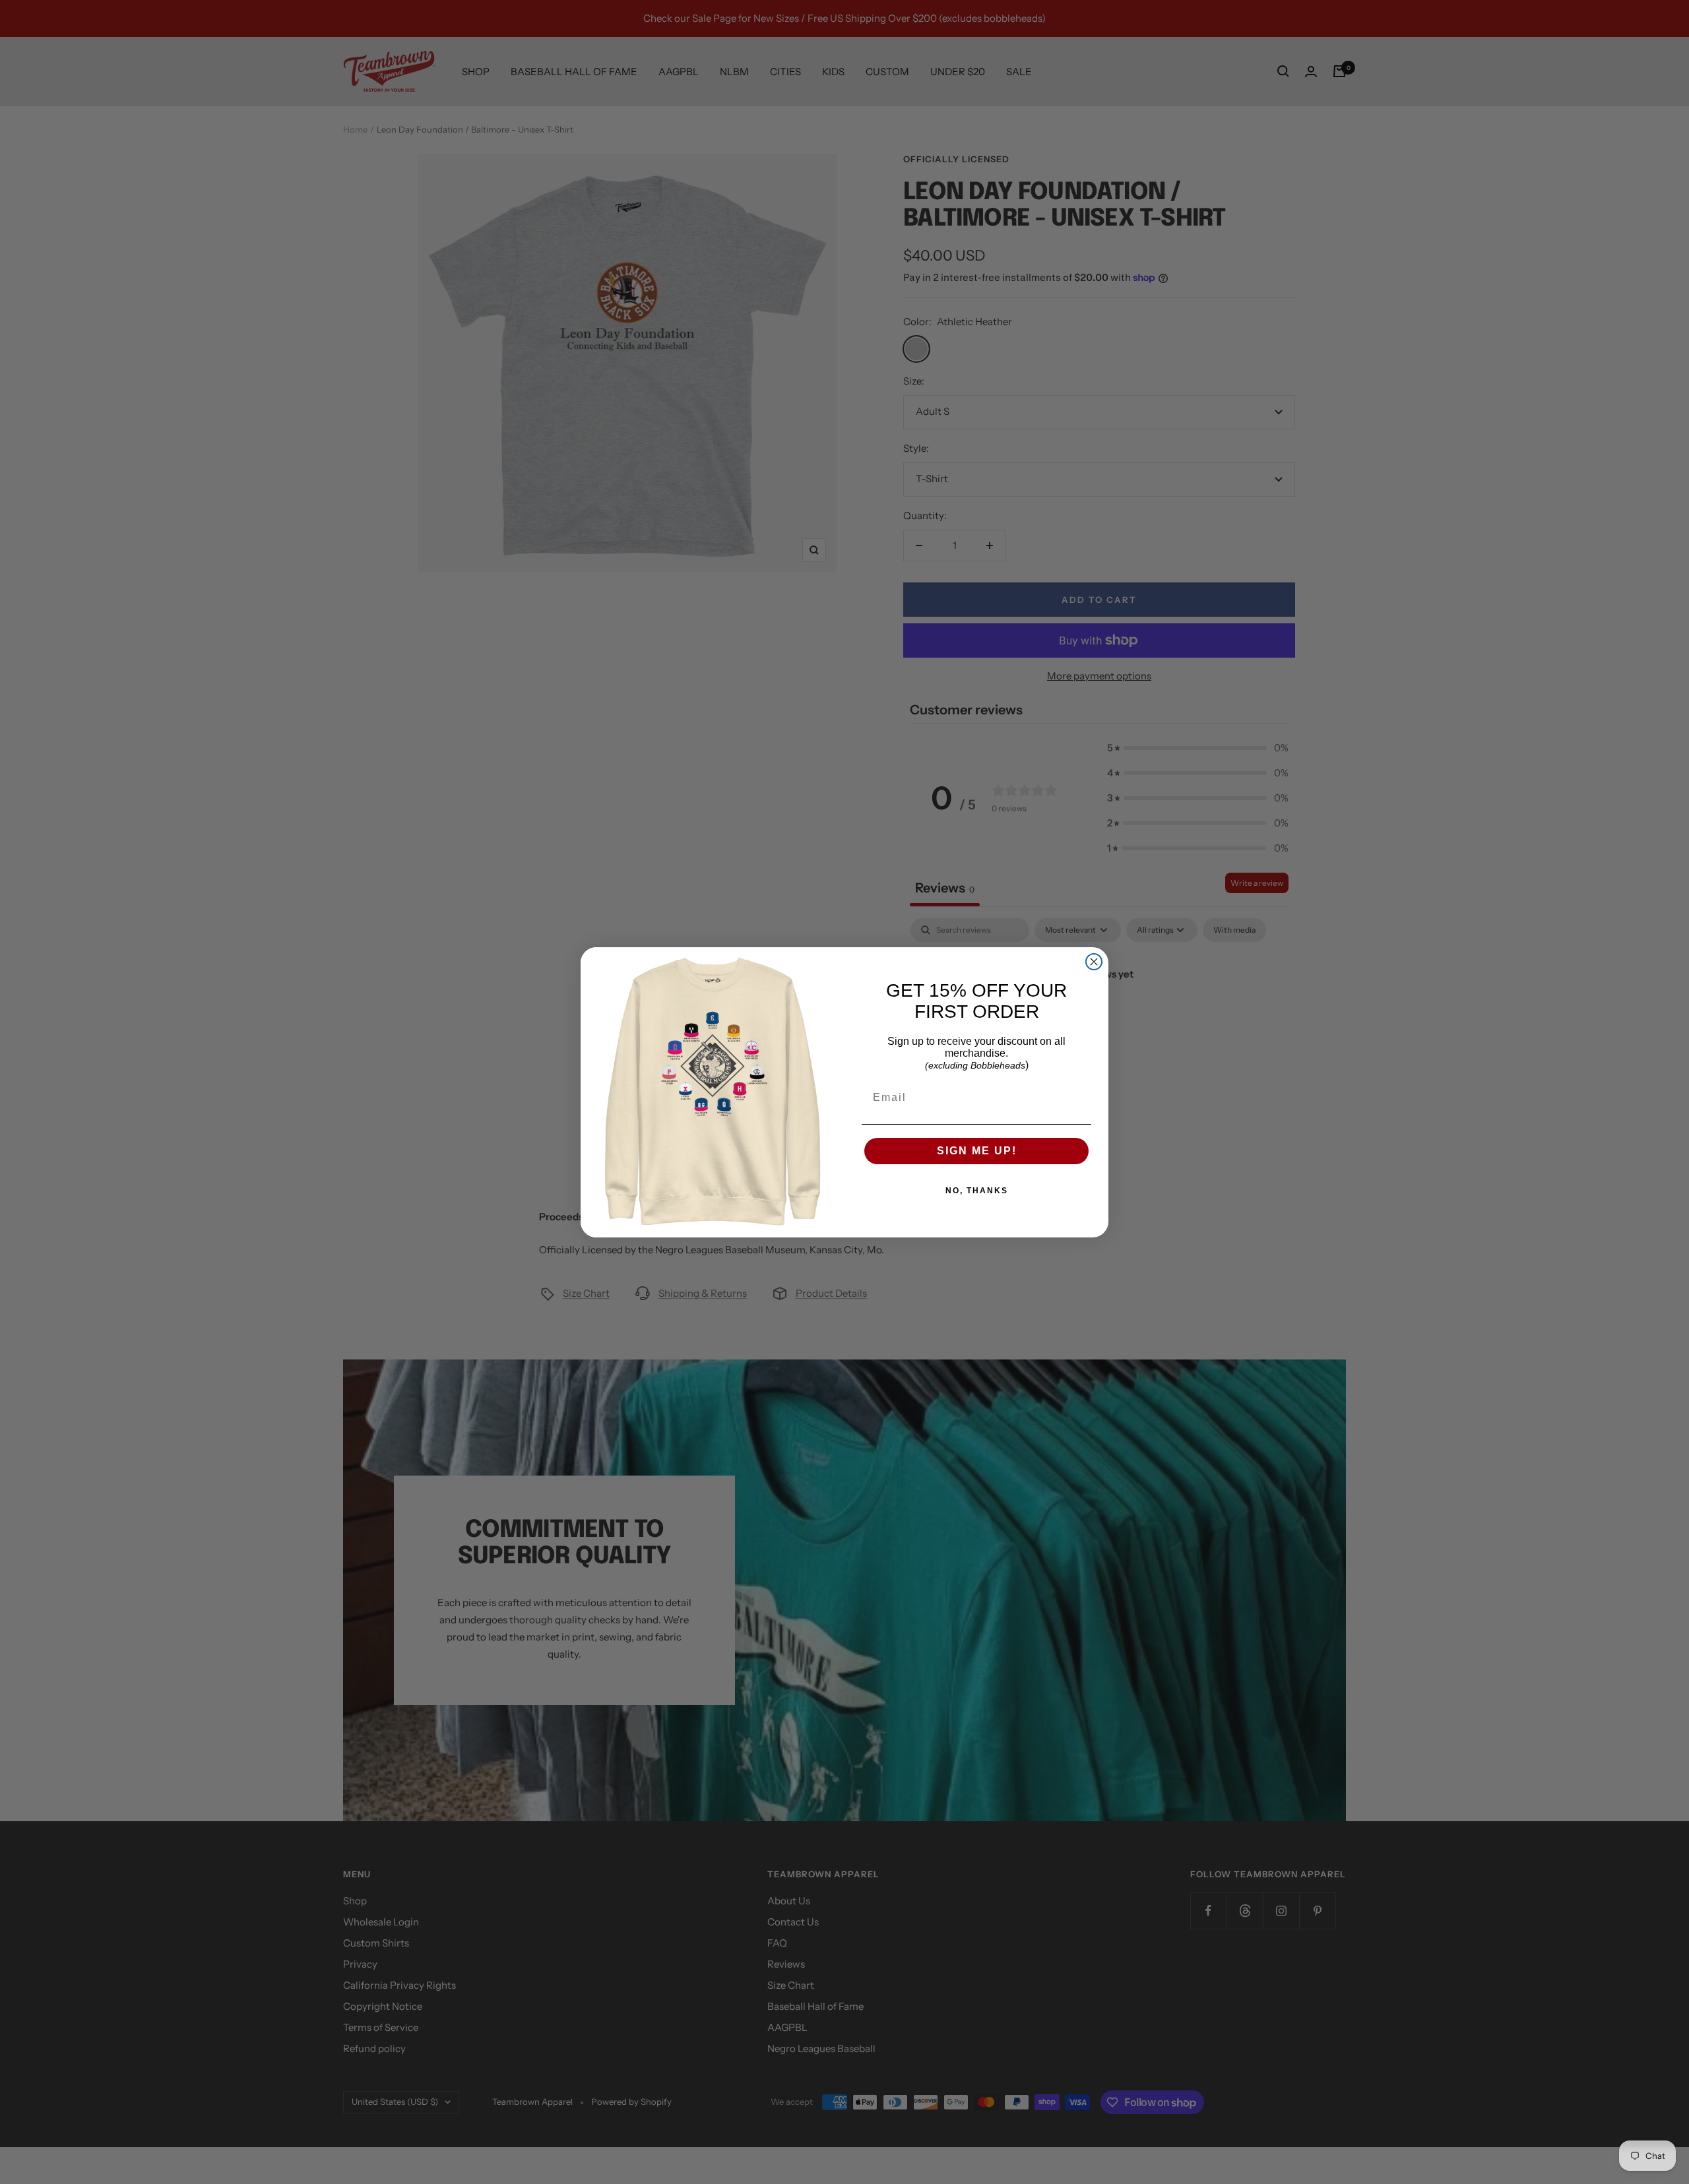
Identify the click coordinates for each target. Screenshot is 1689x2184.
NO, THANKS (977, 1191)
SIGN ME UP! (977, 1151)
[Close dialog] (1094, 962)
